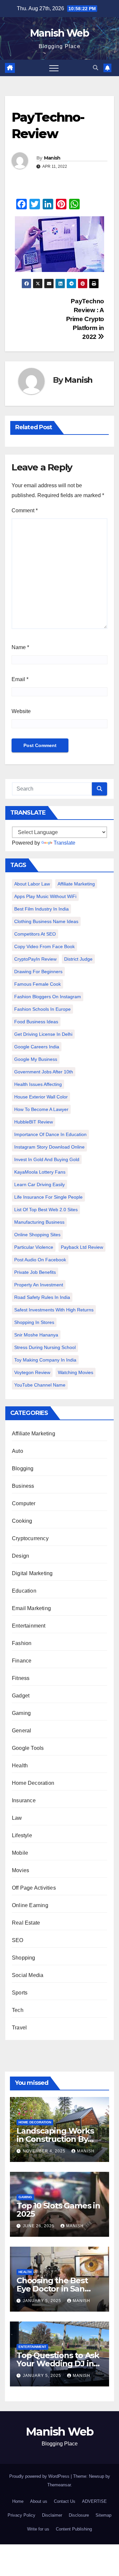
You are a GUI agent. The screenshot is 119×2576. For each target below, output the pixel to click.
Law (17, 1818)
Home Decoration (33, 1783)
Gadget (21, 1696)
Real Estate (26, 1923)
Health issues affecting (38, 1084)
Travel (19, 2028)
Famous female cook (38, 984)
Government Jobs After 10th (44, 1072)
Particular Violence (34, 1247)
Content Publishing (74, 2529)
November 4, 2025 (45, 2151)
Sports (20, 1993)
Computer (24, 1503)
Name (20, 647)
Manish (52, 158)
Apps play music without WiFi (45, 896)
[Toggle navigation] (54, 68)
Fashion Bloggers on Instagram (48, 997)
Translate (64, 843)
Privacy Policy (21, 2515)
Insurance (24, 1800)
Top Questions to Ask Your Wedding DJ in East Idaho (58, 2364)
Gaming (21, 1713)
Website (21, 711)
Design (20, 1556)
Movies (20, 1870)
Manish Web (59, 33)
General (21, 1731)
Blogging (23, 1468)
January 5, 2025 (43, 2301)
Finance (22, 1661)
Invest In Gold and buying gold (47, 1159)
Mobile (20, 1853)
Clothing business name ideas (46, 921)
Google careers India (37, 1047)
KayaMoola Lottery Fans (40, 1172)
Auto (18, 1451)
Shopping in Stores (34, 1322)
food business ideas (36, 1022)
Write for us (38, 2529)
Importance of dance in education (50, 1134)
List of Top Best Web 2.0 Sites (46, 1210)
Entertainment (29, 1626)
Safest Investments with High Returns (54, 1310)
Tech (18, 2010)
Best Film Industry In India (41, 909)
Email (20, 679)
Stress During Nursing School (45, 1347)
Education (24, 1591)
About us (39, 2501)
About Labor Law (32, 884)
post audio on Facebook (40, 1260)
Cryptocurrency (30, 1538)
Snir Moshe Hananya (36, 1335)
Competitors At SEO (35, 934)
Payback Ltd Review (82, 1247)
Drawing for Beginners (38, 972)
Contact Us (65, 2501)
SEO (18, 1940)
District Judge (78, 959)
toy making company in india (45, 1360)
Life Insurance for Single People (48, 1197)
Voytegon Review (32, 1372)
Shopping (24, 1958)
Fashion (22, 1643)
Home (18, 2501)
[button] (96, 68)
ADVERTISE (94, 2501)
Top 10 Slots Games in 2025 (58, 2210)
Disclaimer (52, 2515)
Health (20, 1766)
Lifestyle (22, 1835)
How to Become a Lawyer (41, 1109)
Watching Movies (76, 1372)
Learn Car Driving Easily (40, 1184)
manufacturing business (39, 1222)
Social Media (28, 1975)
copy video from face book (44, 946)
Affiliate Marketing (76, 884)
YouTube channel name (40, 1385)
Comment (25, 510)
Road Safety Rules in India (42, 1297)
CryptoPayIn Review (35, 959)
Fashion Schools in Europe (42, 1009)
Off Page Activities (34, 1888)
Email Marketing (31, 1608)
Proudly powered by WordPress (40, 2476)
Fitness (21, 1678)
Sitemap (103, 2515)
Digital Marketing (32, 1573)
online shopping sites (37, 1235)
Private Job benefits (35, 1272)
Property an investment (39, 1285)
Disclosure (79, 2515)
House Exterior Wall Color (41, 1097)
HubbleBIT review (34, 1122)
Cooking (22, 1521)
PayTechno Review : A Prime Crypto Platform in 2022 (85, 319)
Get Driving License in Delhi (43, 1034)
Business (23, 1486)
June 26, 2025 (39, 2226)
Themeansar (59, 2485)
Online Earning (30, 1905)
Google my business (36, 1059)
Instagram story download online (49, 1147)
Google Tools (28, 1748)
